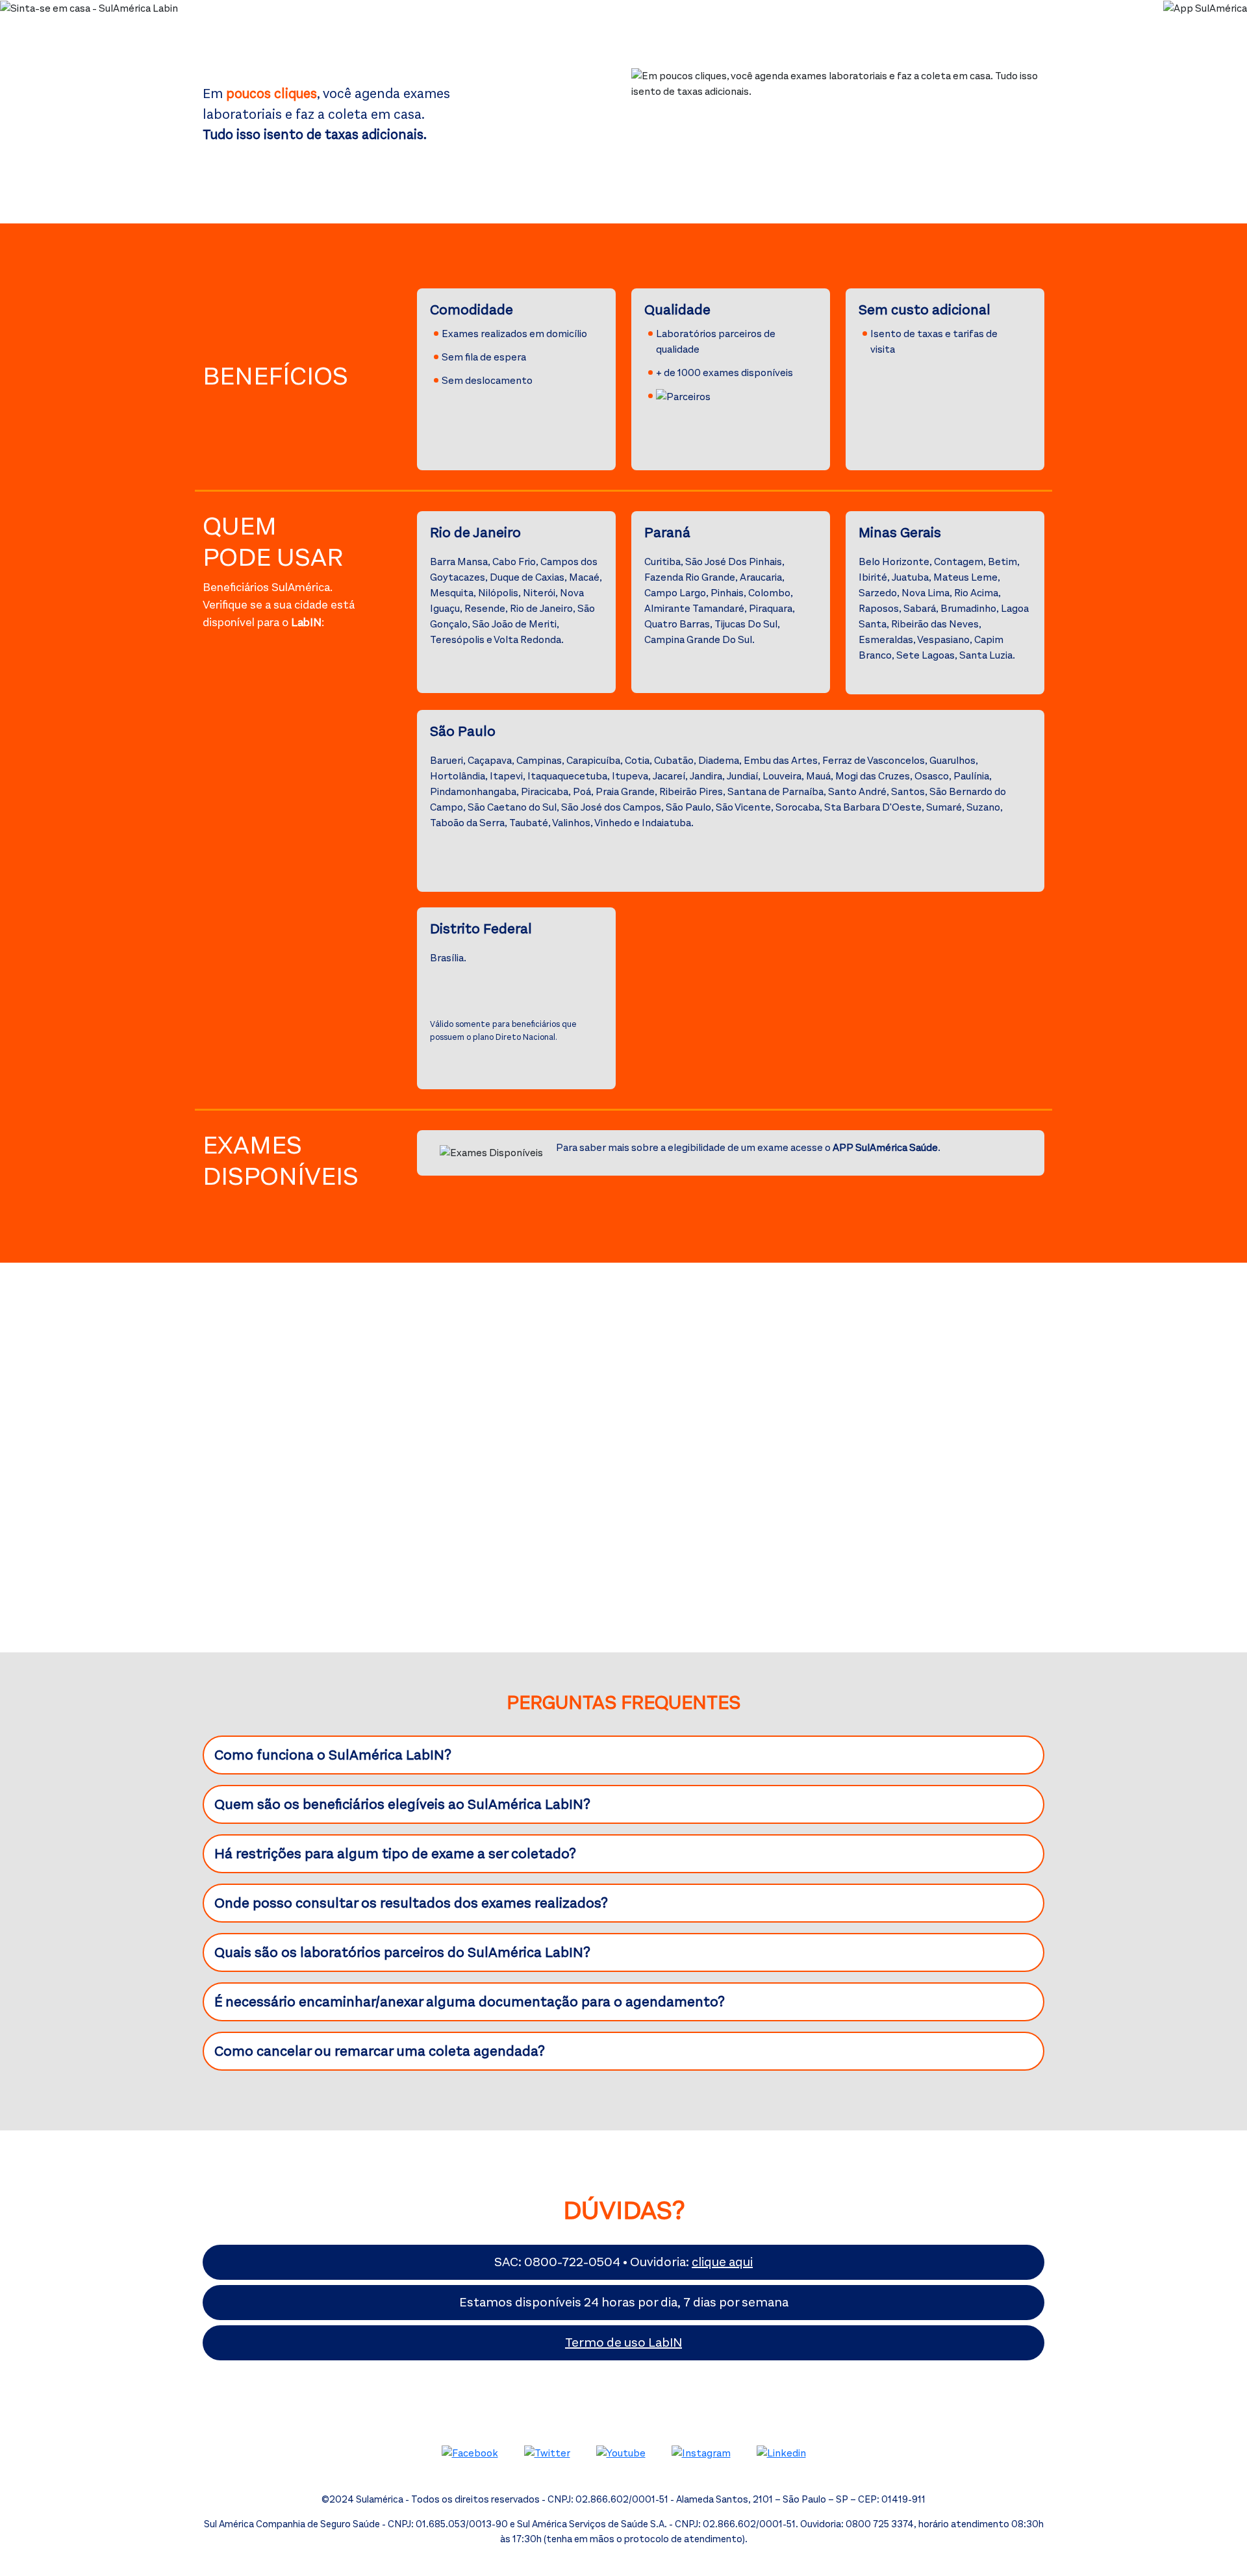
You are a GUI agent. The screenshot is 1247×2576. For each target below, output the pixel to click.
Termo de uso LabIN (623, 2342)
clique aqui (722, 2262)
